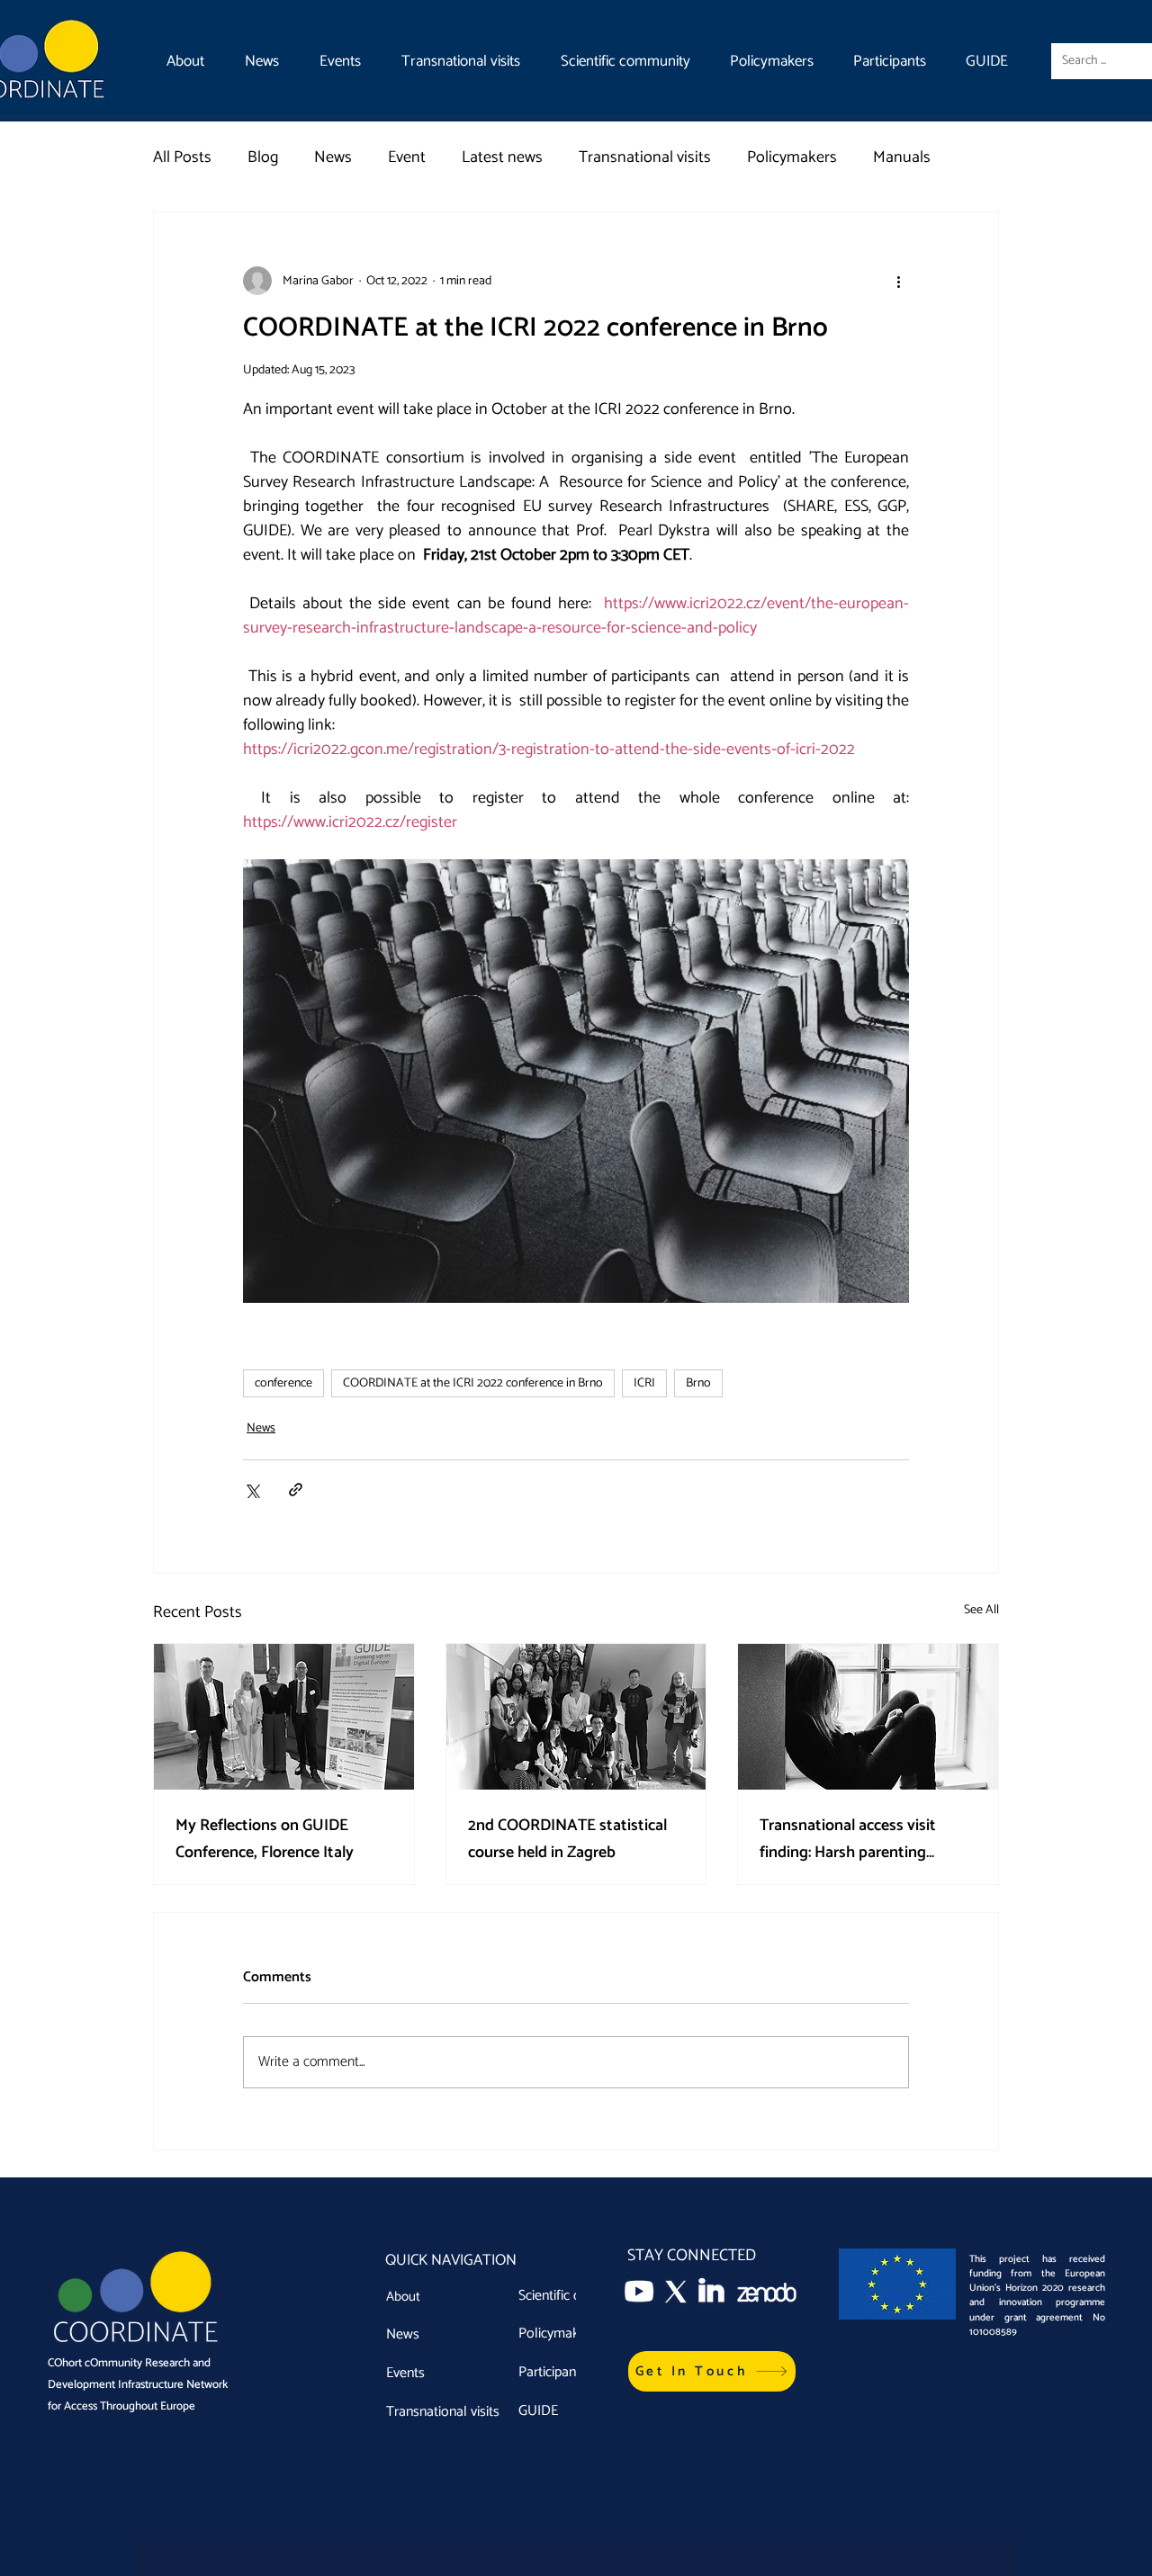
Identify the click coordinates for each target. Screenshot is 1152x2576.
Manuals (902, 157)
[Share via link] (296, 1490)
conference (283, 1383)
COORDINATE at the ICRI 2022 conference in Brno (473, 1383)
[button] (712, 2371)
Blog (263, 157)
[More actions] (898, 281)
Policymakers (792, 157)
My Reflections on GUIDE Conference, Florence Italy (265, 1839)
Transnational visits (645, 157)
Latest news (502, 157)
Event (407, 157)
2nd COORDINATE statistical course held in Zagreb (567, 1839)
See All (981, 1611)
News (333, 157)
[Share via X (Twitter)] (252, 1490)
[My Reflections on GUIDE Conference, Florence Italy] (284, 1717)
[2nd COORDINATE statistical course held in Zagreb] (576, 1717)
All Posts (182, 157)
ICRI (644, 1383)
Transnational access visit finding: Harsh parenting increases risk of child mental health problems (859, 1839)
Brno (698, 1383)
